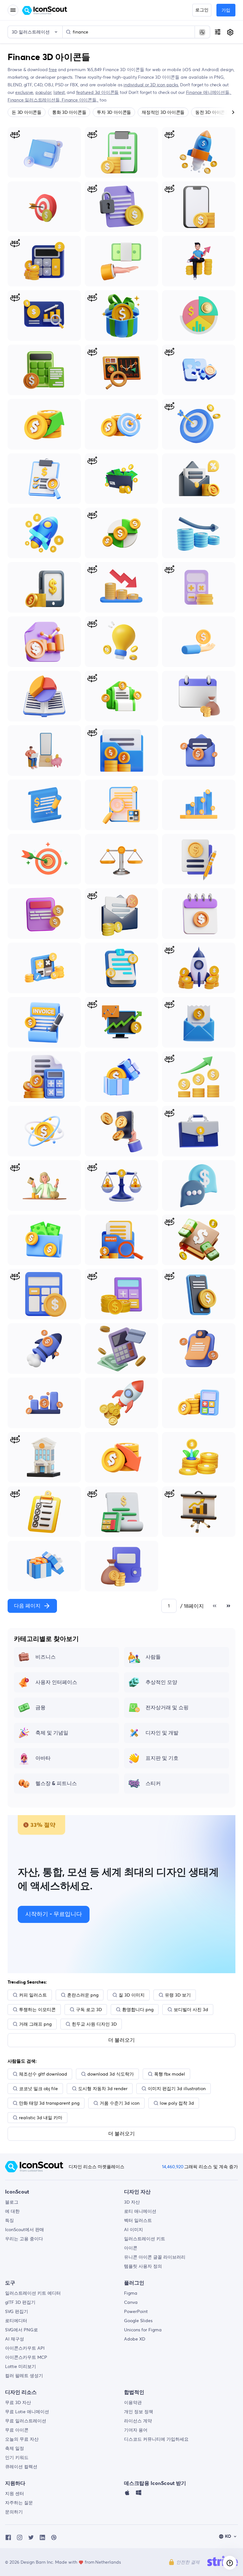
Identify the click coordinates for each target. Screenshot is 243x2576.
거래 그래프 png (35, 2024)
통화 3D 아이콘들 (69, 112)
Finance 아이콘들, (80, 100)
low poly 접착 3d (177, 2103)
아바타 (43, 1758)
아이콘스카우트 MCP (26, 2357)
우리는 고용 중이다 (24, 2239)
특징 (9, 2220)
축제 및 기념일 (52, 1733)
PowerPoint (136, 2311)
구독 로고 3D (89, 2010)
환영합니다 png (138, 2010)
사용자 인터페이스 (56, 1682)
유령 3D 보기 (178, 1995)
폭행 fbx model (170, 2074)
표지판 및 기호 (162, 1758)
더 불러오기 (121, 2040)
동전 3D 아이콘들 (212, 112)
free (53, 70)
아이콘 (131, 2248)
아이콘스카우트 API (25, 2348)
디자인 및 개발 (162, 1733)
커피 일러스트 (33, 1995)
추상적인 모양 (161, 1682)
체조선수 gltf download (43, 2074)
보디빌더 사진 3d (191, 2010)
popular (44, 92)
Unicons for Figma (143, 2330)
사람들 (153, 1657)
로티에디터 (16, 2321)
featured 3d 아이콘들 (98, 92)
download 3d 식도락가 (111, 2074)
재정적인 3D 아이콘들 (163, 112)
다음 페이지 (27, 1606)
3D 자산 (132, 2202)
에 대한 (12, 2211)
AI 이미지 (134, 2230)
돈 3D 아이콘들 (27, 112)
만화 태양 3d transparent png (49, 2103)
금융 (40, 1708)
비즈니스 (46, 1657)
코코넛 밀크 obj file (38, 2089)
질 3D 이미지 (132, 1995)
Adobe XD (135, 2339)
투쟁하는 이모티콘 (37, 2010)
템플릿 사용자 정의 (143, 2266)
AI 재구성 (15, 2339)
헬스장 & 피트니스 (56, 1784)
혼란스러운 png (83, 1995)
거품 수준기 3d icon (120, 2103)
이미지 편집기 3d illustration (177, 2089)
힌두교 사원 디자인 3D (94, 2024)
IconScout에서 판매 (25, 2230)
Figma (131, 2293)
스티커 (153, 1784)
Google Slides (138, 2321)
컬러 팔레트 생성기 (24, 2376)
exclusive (24, 92)
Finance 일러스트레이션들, (35, 100)
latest (59, 92)
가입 (226, 10)
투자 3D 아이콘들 (114, 112)
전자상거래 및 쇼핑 (167, 1708)
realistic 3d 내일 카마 (41, 2118)
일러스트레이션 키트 (145, 2239)
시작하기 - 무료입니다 (54, 1914)
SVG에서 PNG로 (22, 2330)
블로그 (12, 2202)
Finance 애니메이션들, (209, 92)
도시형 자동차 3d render (103, 2089)
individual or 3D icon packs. (151, 85)
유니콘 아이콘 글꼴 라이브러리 (155, 2257)
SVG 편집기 (17, 2311)
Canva (131, 2302)
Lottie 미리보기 (21, 2366)
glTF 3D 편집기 (20, 2302)
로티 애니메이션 (140, 2211)
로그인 (202, 10)
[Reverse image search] (202, 32)
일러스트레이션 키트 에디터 (33, 2293)
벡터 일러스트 (138, 2220)
